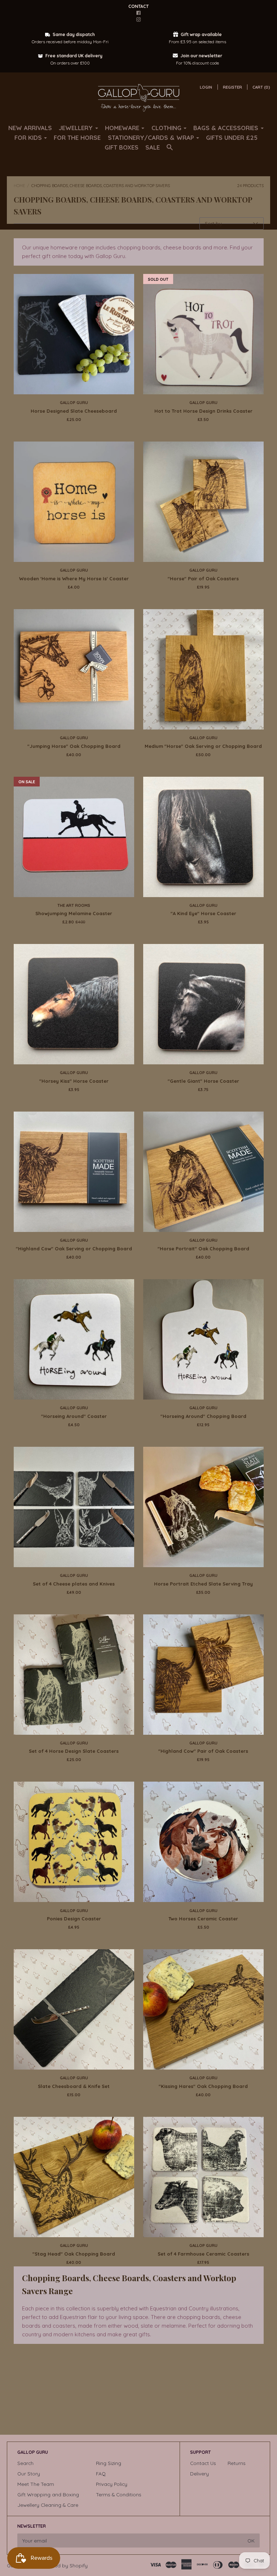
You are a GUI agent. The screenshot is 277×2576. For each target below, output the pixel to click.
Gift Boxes (122, 147)
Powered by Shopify (64, 2565)
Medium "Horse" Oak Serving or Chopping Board (203, 746)
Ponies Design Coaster (74, 1919)
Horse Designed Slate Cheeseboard (74, 411)
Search (25, 2463)
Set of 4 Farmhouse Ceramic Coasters (203, 2254)
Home (19, 186)
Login (206, 87)
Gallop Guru (74, 403)
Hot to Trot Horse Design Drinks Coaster (203, 411)
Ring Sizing (109, 2463)
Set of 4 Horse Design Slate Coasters (74, 1751)
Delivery (199, 2473)
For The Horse (77, 138)
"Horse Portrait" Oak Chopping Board (203, 1249)
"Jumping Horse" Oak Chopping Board (74, 746)
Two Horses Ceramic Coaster (203, 1919)
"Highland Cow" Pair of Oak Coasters (203, 1751)
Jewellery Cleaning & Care (48, 2505)
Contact (138, 6)
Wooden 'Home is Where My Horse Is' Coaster (74, 578)
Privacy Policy (112, 2484)
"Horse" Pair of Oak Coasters (203, 578)
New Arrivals (30, 128)
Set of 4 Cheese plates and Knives (74, 1584)
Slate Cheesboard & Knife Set (74, 2086)
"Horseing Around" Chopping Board (203, 1416)
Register (232, 87)
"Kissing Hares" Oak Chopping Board (203, 2086)
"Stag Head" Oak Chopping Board (74, 2254)
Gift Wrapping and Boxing (48, 2494)
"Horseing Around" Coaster (74, 1416)
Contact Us (203, 2463)
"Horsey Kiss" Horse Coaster (74, 1081)
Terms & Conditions (119, 2494)
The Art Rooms (74, 905)
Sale (153, 147)
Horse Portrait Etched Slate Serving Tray (203, 1584)
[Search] (170, 150)
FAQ (101, 2473)
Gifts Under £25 (232, 138)
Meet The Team (36, 2484)
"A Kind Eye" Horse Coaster (203, 913)
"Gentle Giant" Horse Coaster (203, 1081)
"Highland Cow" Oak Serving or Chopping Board (74, 1249)
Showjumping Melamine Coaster (74, 913)
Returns (237, 2463)
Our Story (29, 2473)
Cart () (261, 87)
